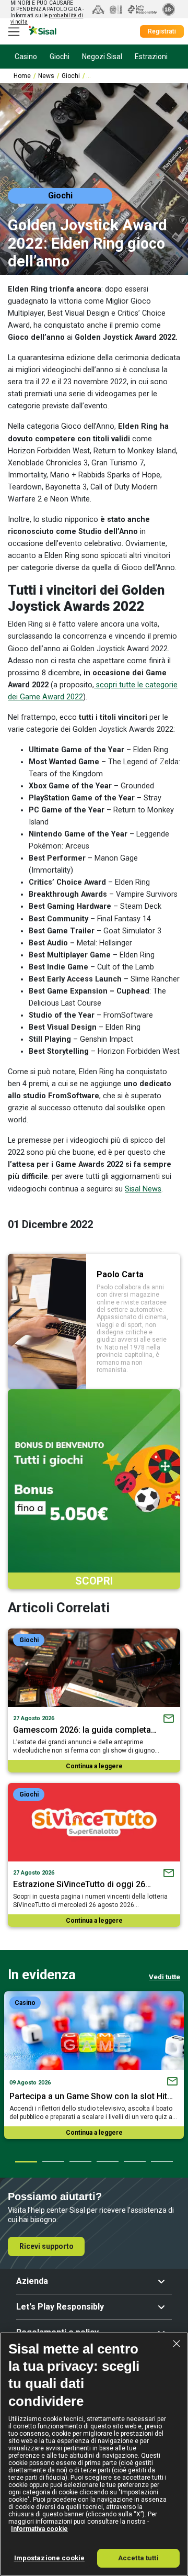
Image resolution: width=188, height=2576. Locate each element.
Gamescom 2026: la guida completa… (85, 1730)
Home (22, 76)
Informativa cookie (39, 2529)
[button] (94, 2281)
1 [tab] (26, 2161)
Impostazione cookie (49, 2558)
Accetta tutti (138, 2558)
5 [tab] (134, 2161)
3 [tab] (80, 2161)
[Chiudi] (177, 2344)
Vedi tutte (164, 1977)
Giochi (71, 76)
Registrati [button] (162, 31)
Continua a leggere (94, 1766)
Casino (25, 2003)
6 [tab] (161, 2161)
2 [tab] (53, 2161)
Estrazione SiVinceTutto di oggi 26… (82, 1884)
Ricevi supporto (46, 2246)
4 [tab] (107, 2161)
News (46, 76)
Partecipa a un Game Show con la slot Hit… (91, 2096)
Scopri (94, 1581)
